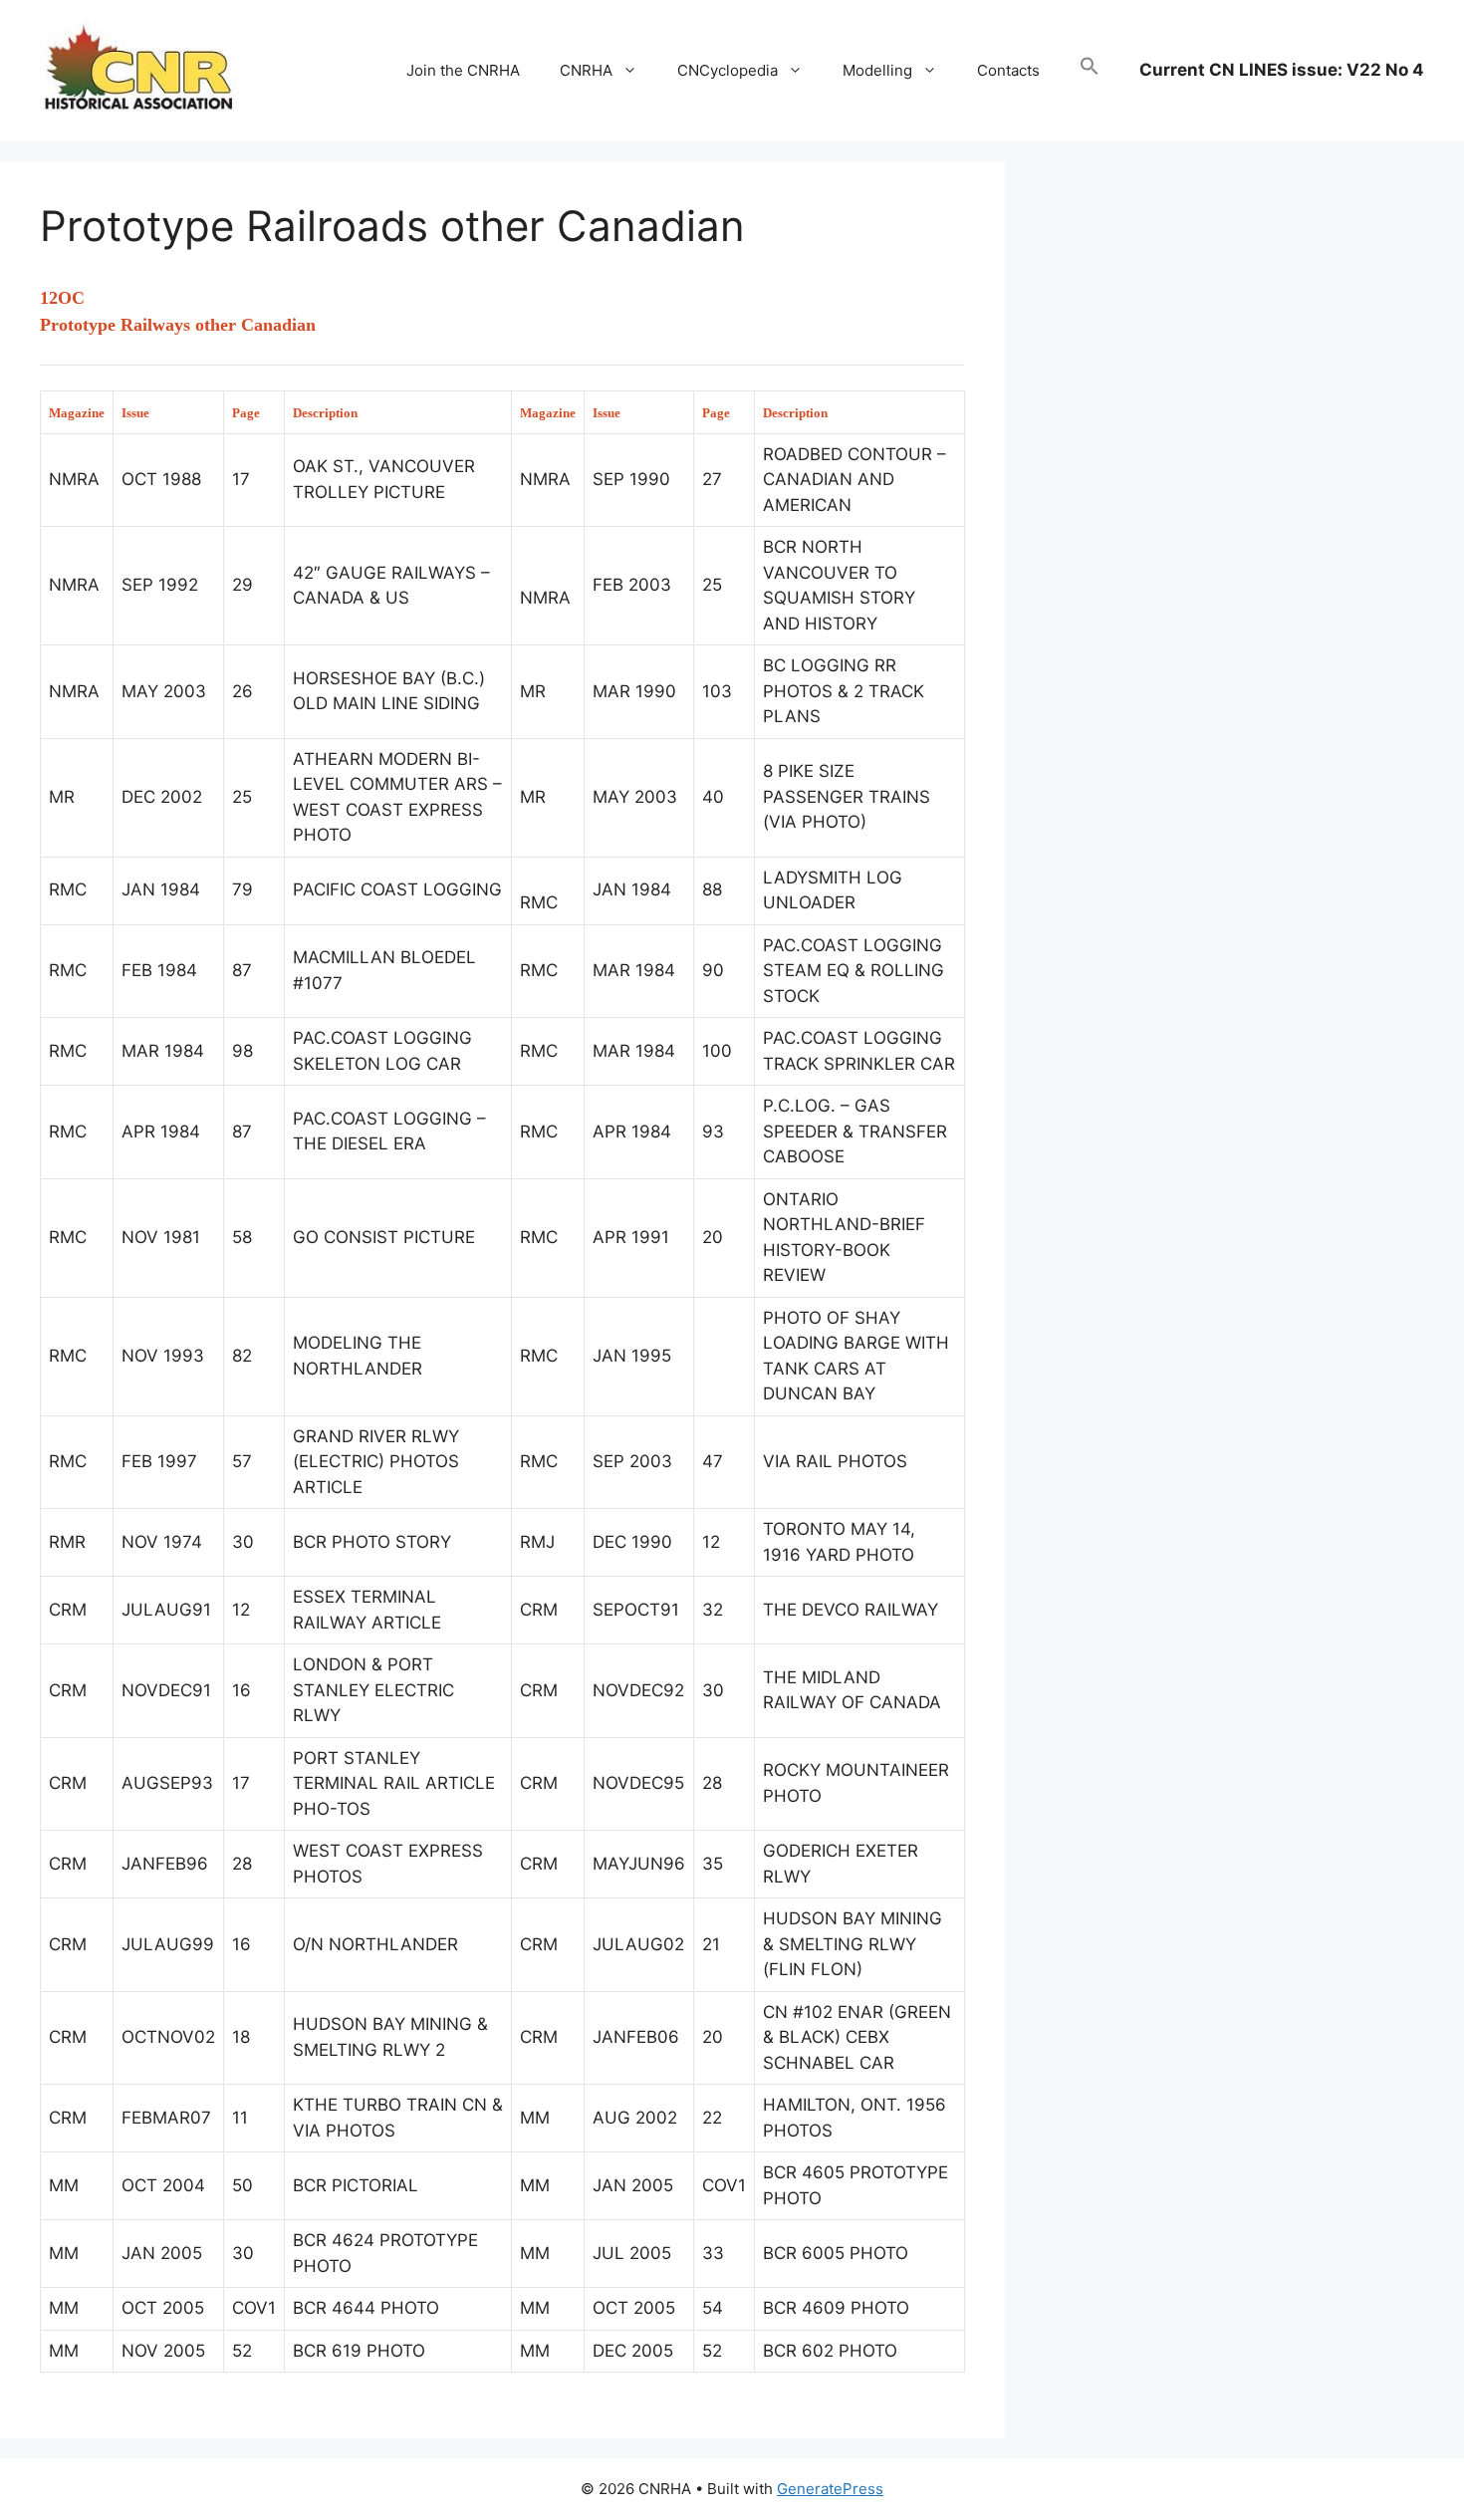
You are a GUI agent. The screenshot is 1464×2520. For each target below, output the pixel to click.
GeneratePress (830, 2489)
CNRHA (586, 70)
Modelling (877, 70)
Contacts (1008, 70)
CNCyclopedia (728, 70)
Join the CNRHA (463, 70)
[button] (1090, 71)
